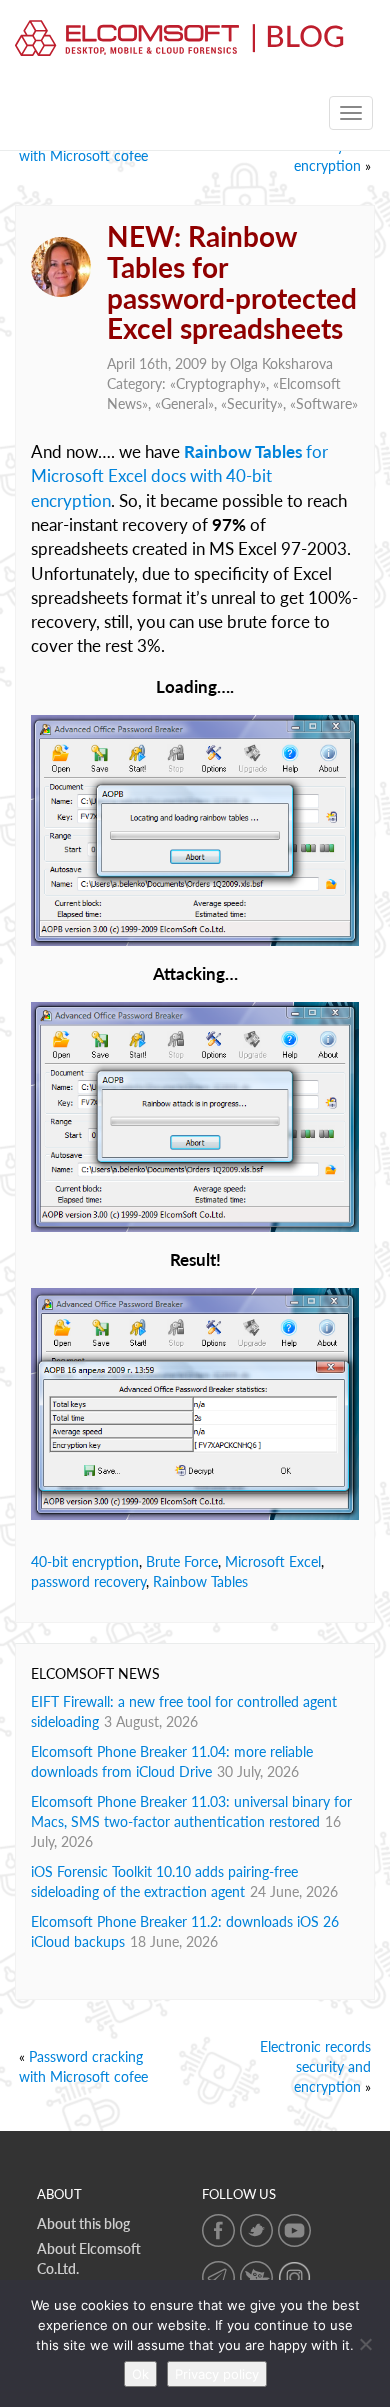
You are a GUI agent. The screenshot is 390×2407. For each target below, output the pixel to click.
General (184, 403)
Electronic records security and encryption (315, 2066)
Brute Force (182, 1561)
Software (324, 403)
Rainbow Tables (200, 1581)
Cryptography (218, 383)
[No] (365, 2344)
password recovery (88, 1581)
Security (252, 403)
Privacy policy (217, 2374)
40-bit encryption (85, 1561)
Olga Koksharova (281, 363)
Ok (140, 2374)
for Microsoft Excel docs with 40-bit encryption (179, 476)
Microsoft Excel (273, 1561)
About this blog (83, 2223)
